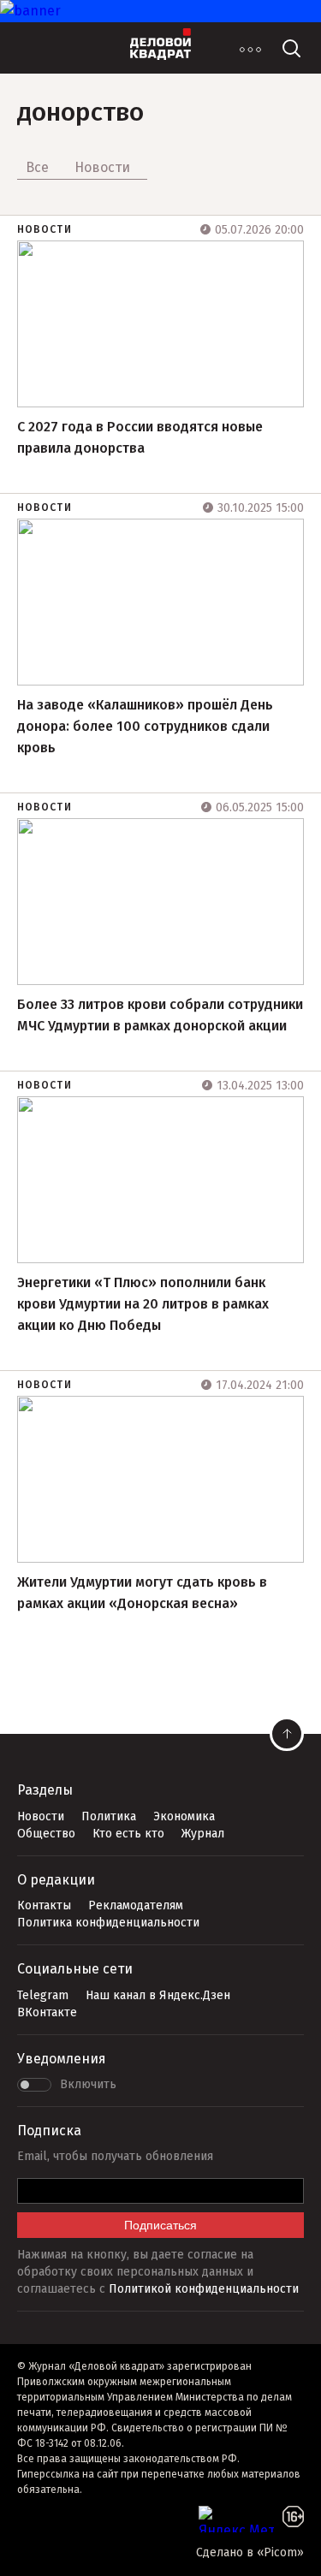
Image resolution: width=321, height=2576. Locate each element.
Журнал (203, 1834)
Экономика (184, 1816)
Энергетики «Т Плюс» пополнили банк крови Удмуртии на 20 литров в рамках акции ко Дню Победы (143, 1304)
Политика (109, 1816)
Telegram (43, 1995)
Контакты (44, 1905)
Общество (46, 1834)
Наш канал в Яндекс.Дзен (158, 1995)
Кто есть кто (128, 1834)
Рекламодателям (136, 1905)
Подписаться (160, 2225)
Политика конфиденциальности (108, 1923)
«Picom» (280, 2552)
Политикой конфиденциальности (204, 2289)
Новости (45, 229)
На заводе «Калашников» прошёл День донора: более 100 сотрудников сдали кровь (145, 726)
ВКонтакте (47, 2012)
